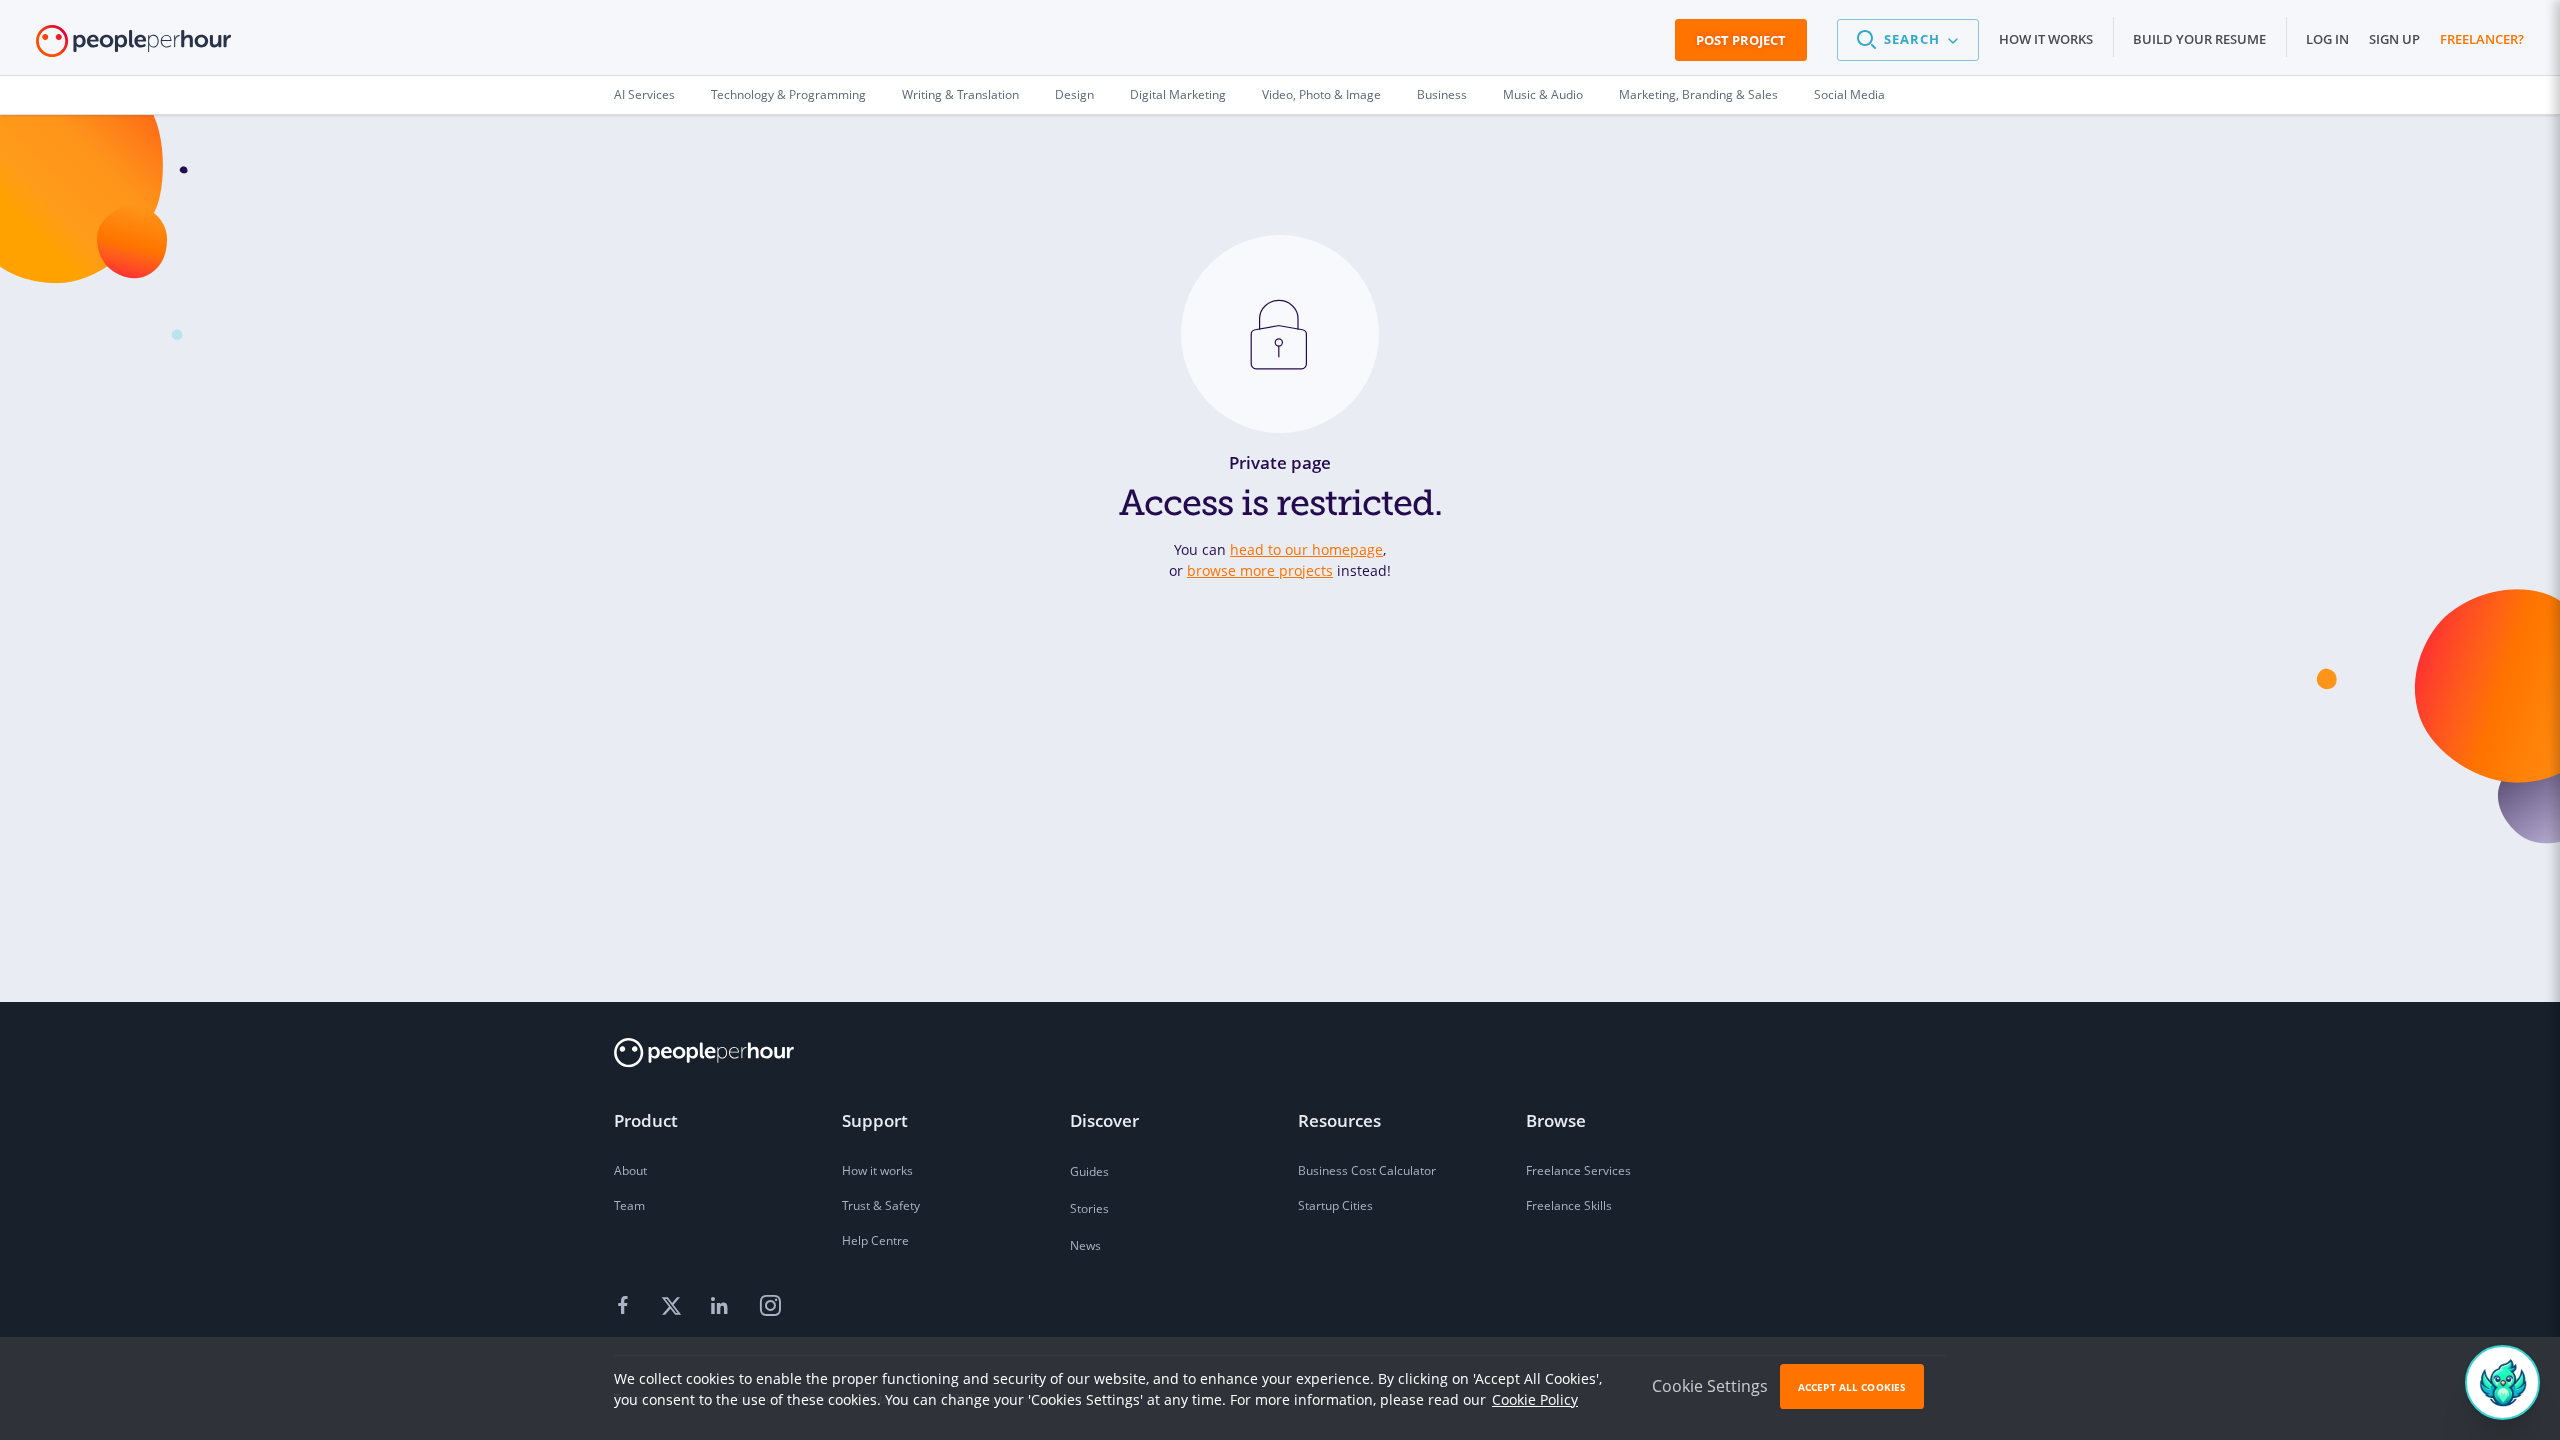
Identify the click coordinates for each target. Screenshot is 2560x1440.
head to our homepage (1306, 549)
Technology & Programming (788, 94)
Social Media (1849, 94)
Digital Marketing (1178, 94)
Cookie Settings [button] (1710, 1386)
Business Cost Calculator (1367, 1170)
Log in (2327, 39)
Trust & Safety (881, 1205)
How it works (2046, 39)
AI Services (644, 94)
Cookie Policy (1535, 1399)
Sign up (2394, 39)
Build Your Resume (2199, 39)
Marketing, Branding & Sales (1698, 94)
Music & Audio (1543, 94)
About (630, 1170)
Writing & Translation (960, 94)
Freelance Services (1578, 1170)
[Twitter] (674, 1307)
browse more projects (1260, 570)
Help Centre (875, 1240)
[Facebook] (626, 1307)
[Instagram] (770, 1307)
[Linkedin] (722, 1307)
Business (1442, 94)
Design (1074, 94)
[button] (1908, 40)
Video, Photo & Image (1321, 94)
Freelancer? (2482, 39)
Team (629, 1205)
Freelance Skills (1569, 1205)
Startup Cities (1335, 1205)
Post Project (1741, 40)
